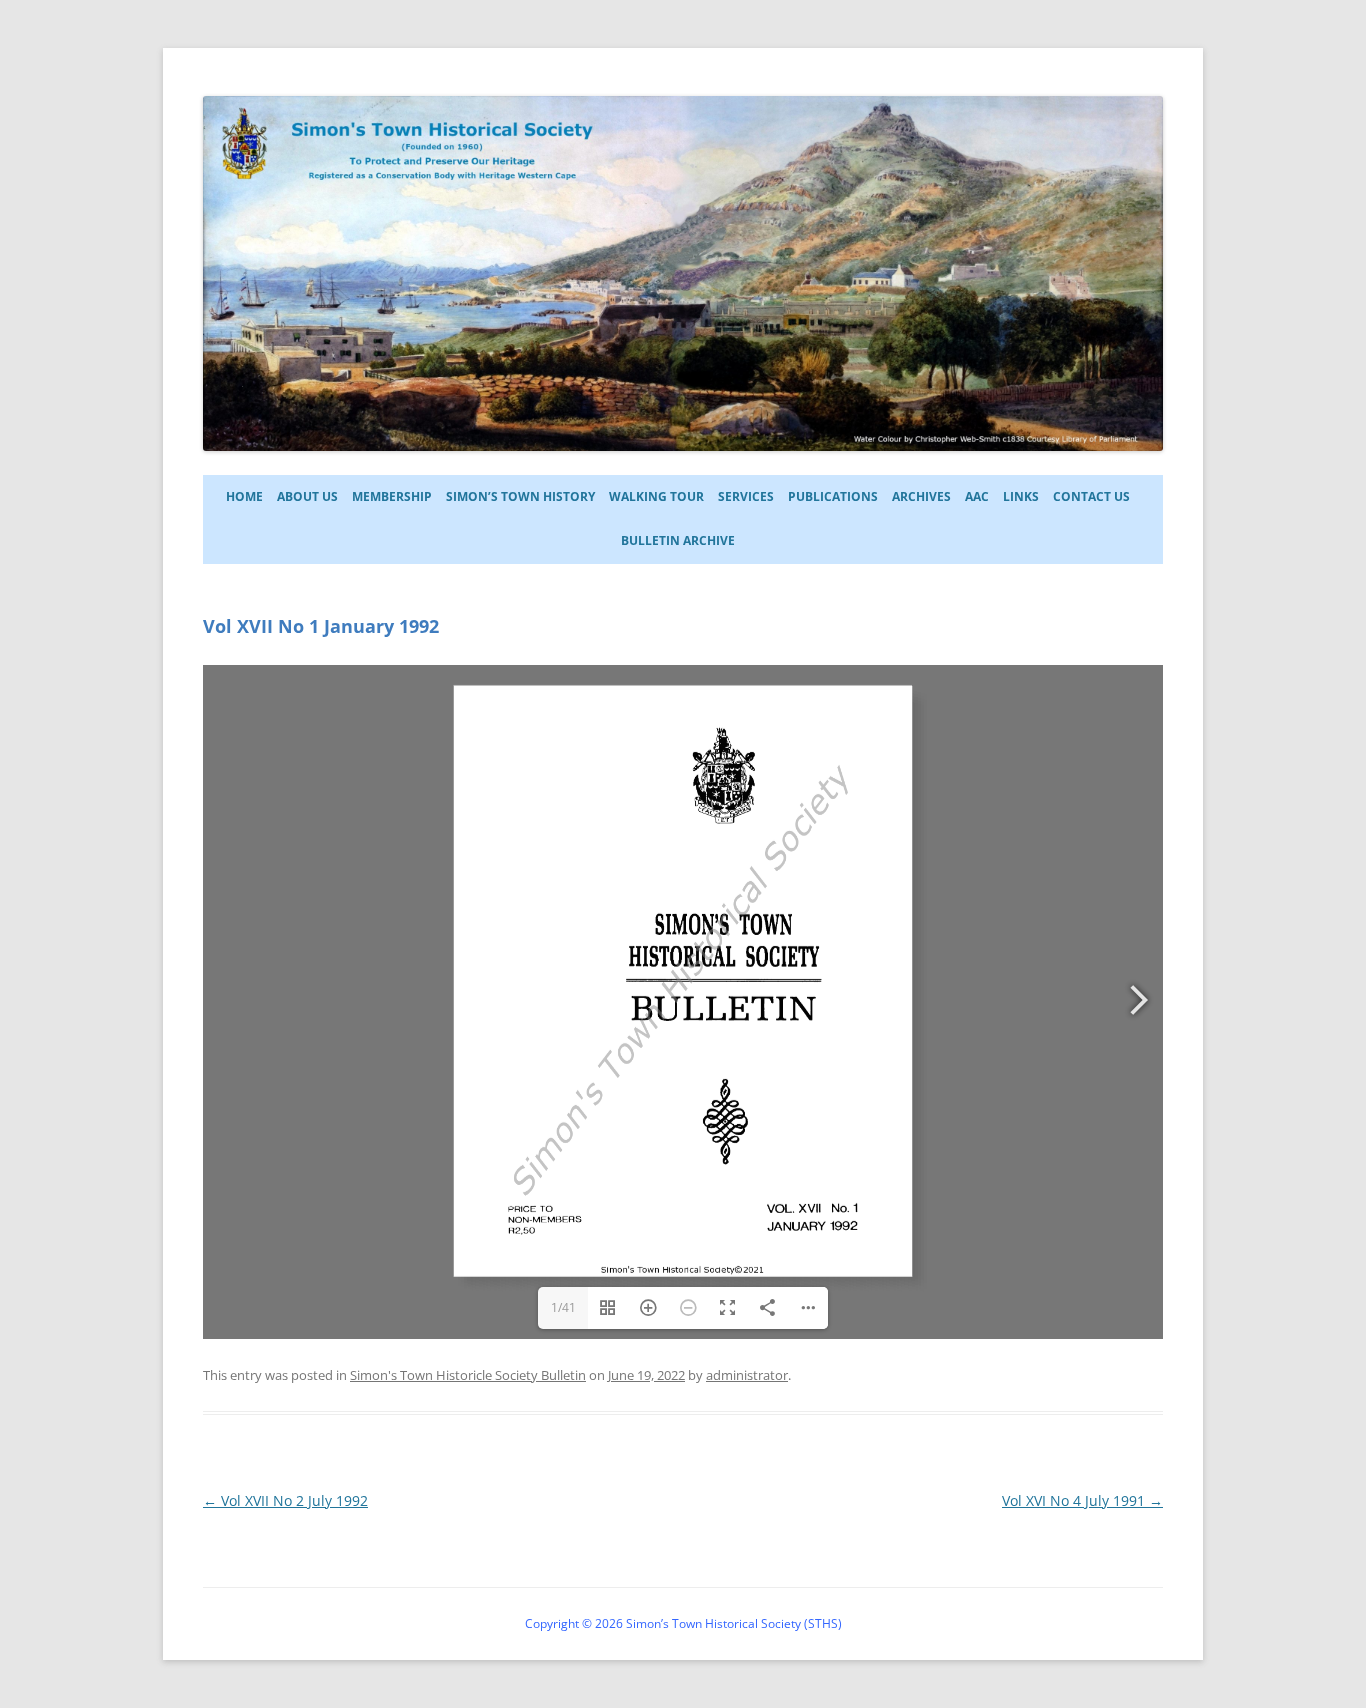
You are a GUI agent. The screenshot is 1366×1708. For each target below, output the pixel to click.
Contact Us (1091, 496)
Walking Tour (656, 496)
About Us (307, 496)
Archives (921, 496)
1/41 (563, 1307)
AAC (977, 496)
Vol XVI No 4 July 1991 (1082, 1500)
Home (244, 496)
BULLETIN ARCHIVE (678, 540)
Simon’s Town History (520, 496)
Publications (833, 496)
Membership (392, 496)
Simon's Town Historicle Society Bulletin (468, 1375)
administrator (747, 1375)
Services (746, 496)
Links (1021, 496)
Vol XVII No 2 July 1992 (285, 1500)
